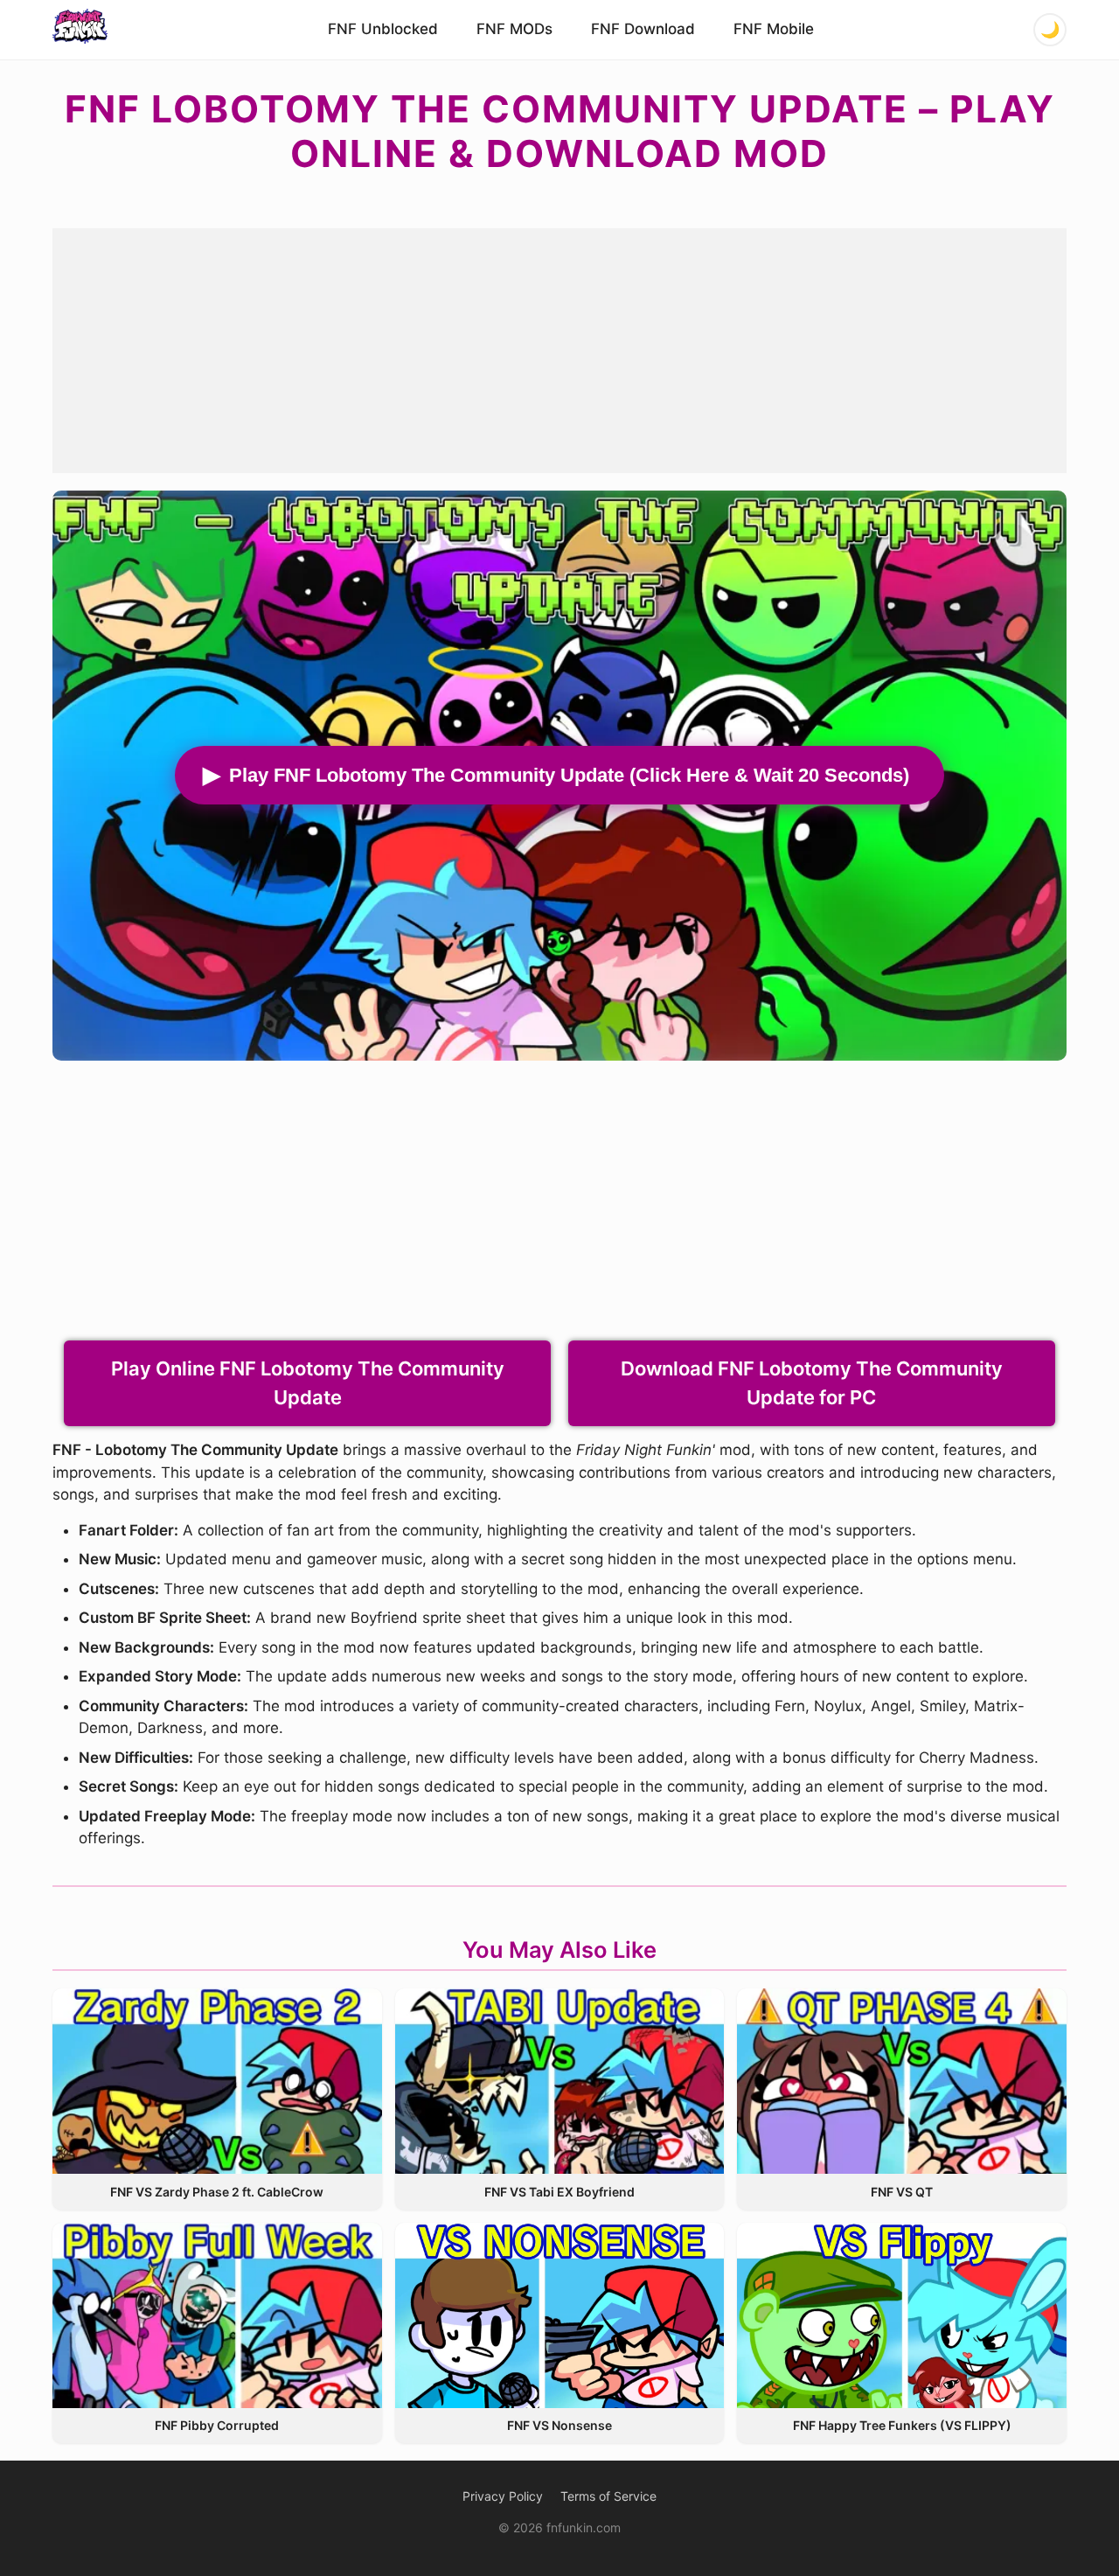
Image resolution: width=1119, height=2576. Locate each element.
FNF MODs (514, 29)
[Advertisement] (559, 351)
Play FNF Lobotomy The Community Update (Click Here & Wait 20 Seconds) (569, 775)
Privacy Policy (503, 2496)
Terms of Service (608, 2496)
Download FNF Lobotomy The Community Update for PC (812, 1383)
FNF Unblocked (383, 29)
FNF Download (643, 29)
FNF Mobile (774, 29)
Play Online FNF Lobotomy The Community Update (308, 1383)
